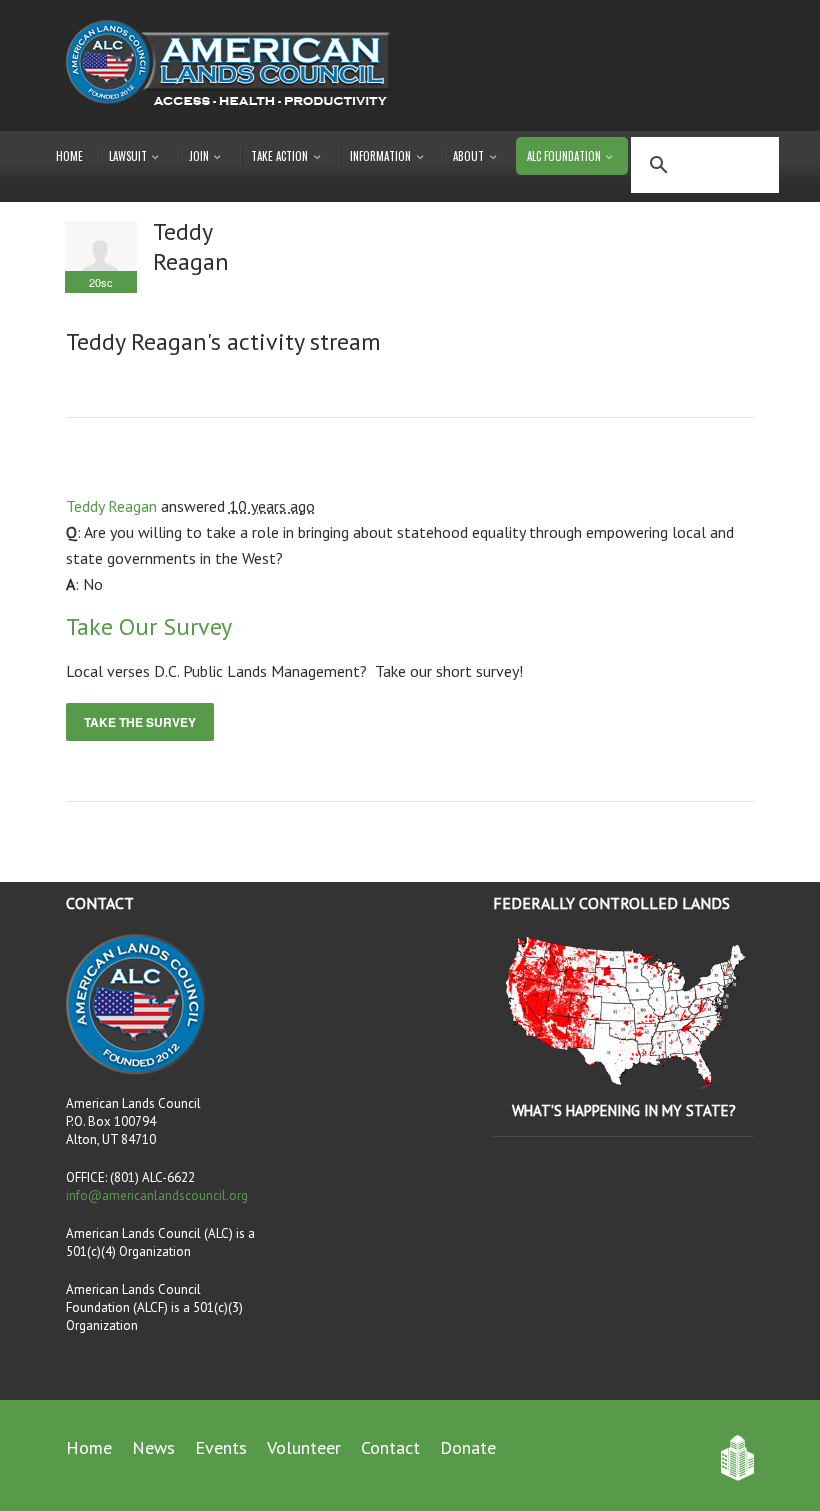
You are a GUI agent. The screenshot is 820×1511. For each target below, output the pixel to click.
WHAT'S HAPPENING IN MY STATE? (624, 1110)
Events (221, 1447)
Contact (390, 1447)
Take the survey (140, 722)
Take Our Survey (149, 626)
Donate (468, 1447)
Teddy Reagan (111, 506)
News (153, 1447)
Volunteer (304, 1447)
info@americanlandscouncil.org (157, 1195)
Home (69, 156)
